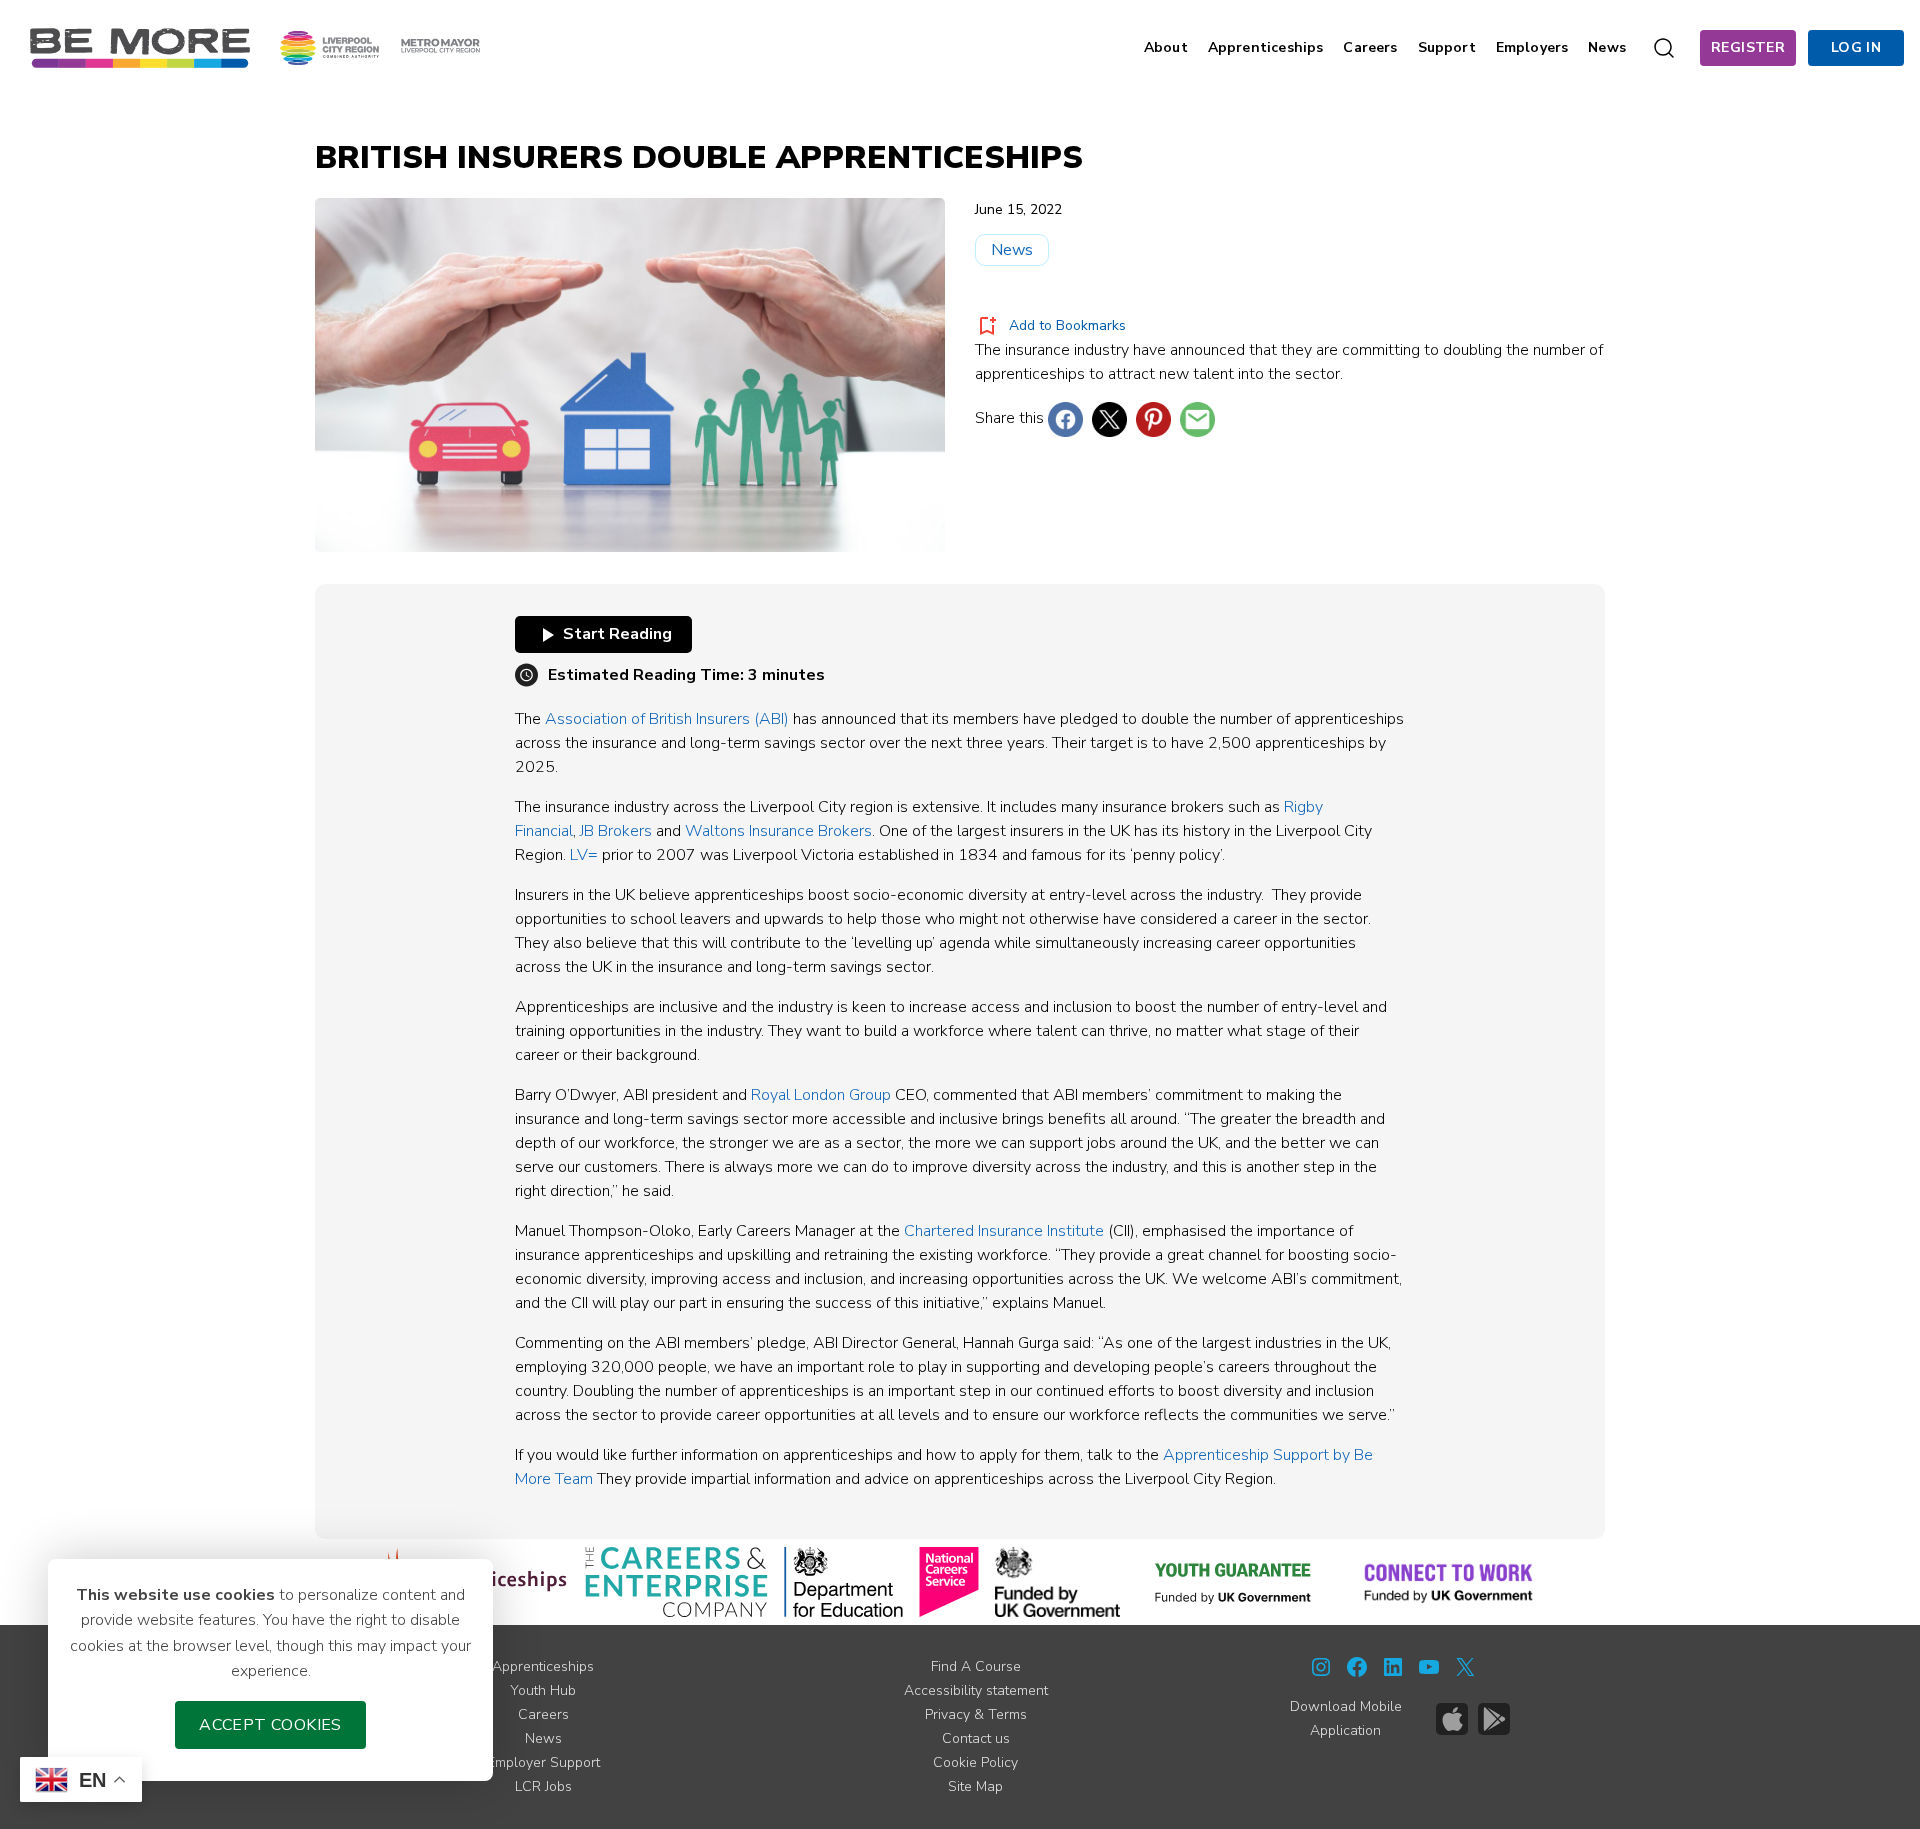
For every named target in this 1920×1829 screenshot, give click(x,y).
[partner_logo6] (1234, 1582)
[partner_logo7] (1448, 1582)
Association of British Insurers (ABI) (667, 719)
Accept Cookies (270, 1725)
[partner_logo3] (843, 1582)
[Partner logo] (380, 47)
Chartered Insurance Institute (1004, 1231)
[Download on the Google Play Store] (1494, 1719)
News (1012, 250)
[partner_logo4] (949, 1582)
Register (1748, 47)
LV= (584, 855)
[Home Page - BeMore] (140, 47)
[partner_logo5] (1057, 1582)
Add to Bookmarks (1067, 325)
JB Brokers (616, 831)
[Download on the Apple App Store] (1452, 1719)
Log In (1856, 47)
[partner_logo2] (676, 1582)
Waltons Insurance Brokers (778, 831)
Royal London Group (821, 1095)
